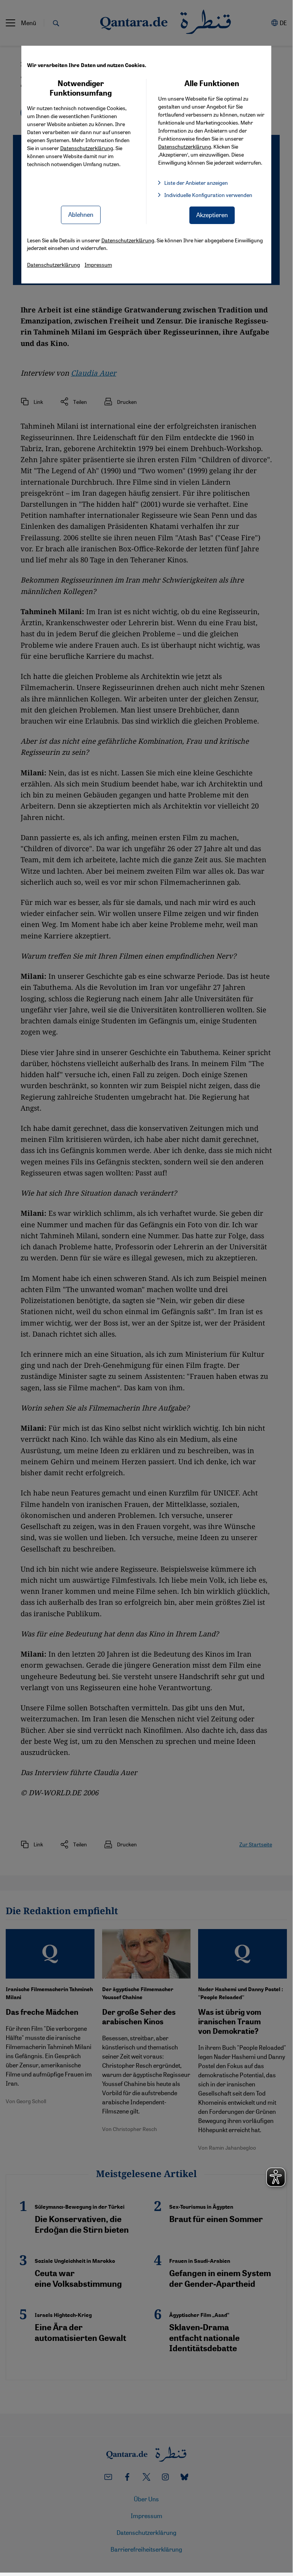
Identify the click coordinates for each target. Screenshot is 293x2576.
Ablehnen (81, 214)
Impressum (98, 264)
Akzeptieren (212, 215)
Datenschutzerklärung (87, 148)
